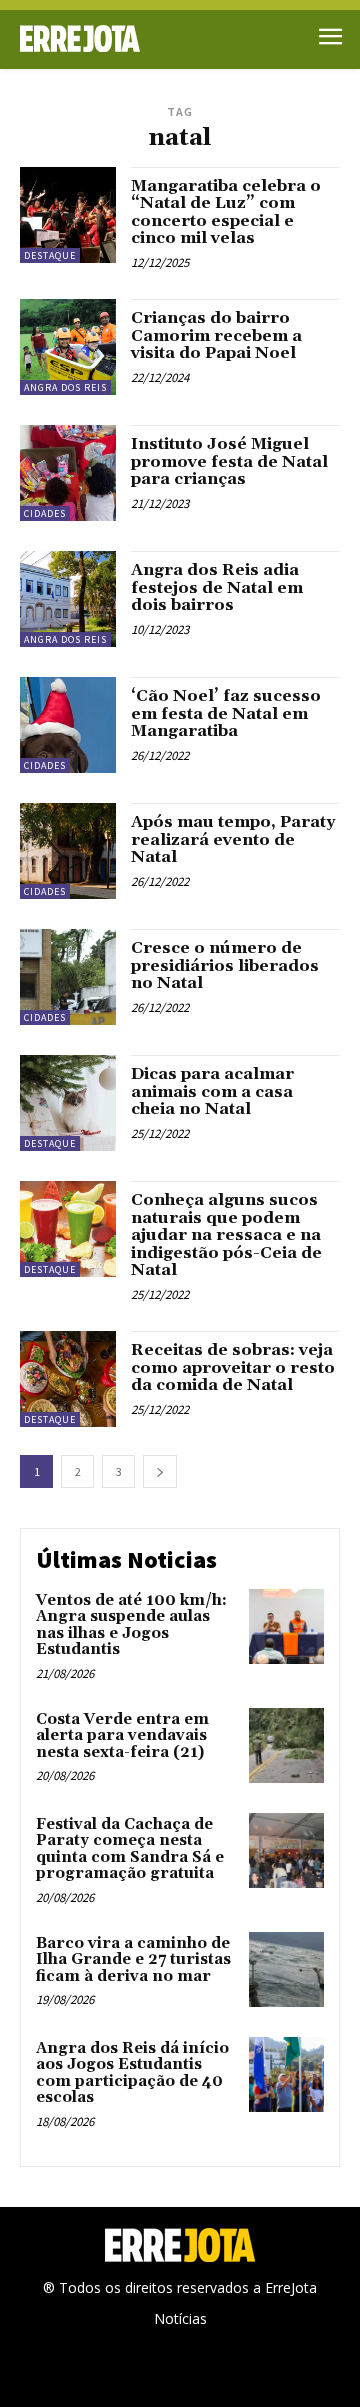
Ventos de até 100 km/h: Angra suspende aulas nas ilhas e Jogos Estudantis (131, 1625)
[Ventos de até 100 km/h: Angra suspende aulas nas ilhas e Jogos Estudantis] (286, 1626)
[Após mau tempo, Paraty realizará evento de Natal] (68, 851)
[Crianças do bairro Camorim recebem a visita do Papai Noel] (68, 347)
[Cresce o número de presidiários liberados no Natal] (68, 977)
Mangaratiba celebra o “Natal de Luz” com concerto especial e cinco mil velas (226, 212)
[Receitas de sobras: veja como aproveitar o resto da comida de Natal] (68, 1379)
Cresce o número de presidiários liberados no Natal (225, 965)
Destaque (50, 255)
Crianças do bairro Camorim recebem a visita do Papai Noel (216, 335)
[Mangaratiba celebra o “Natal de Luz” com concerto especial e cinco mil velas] (68, 215)
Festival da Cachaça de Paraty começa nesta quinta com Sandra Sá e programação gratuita (130, 1849)
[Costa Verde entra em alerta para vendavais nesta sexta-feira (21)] (286, 1745)
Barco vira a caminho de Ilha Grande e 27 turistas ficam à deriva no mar (133, 1960)
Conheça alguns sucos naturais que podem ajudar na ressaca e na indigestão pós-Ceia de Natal (226, 1235)
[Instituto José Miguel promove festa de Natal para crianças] (68, 473)
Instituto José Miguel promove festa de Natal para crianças (229, 461)
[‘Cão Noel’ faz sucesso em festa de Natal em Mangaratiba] (68, 725)
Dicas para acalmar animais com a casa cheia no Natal (212, 1091)
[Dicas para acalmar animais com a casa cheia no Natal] (68, 1103)
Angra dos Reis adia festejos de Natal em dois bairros (217, 587)
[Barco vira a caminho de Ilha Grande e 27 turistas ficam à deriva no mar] (286, 1969)
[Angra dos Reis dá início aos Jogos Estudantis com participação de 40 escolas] (286, 2074)
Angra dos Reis (65, 387)
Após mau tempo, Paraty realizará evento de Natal (233, 839)
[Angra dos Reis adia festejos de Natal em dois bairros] (68, 599)
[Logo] (100, 38)
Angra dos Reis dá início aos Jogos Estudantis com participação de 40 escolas (132, 2073)
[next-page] (160, 1471)
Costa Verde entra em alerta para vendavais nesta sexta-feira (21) (122, 1736)
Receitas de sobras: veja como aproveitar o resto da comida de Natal (233, 1367)
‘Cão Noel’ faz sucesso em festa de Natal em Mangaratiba (226, 713)
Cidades (45, 513)
